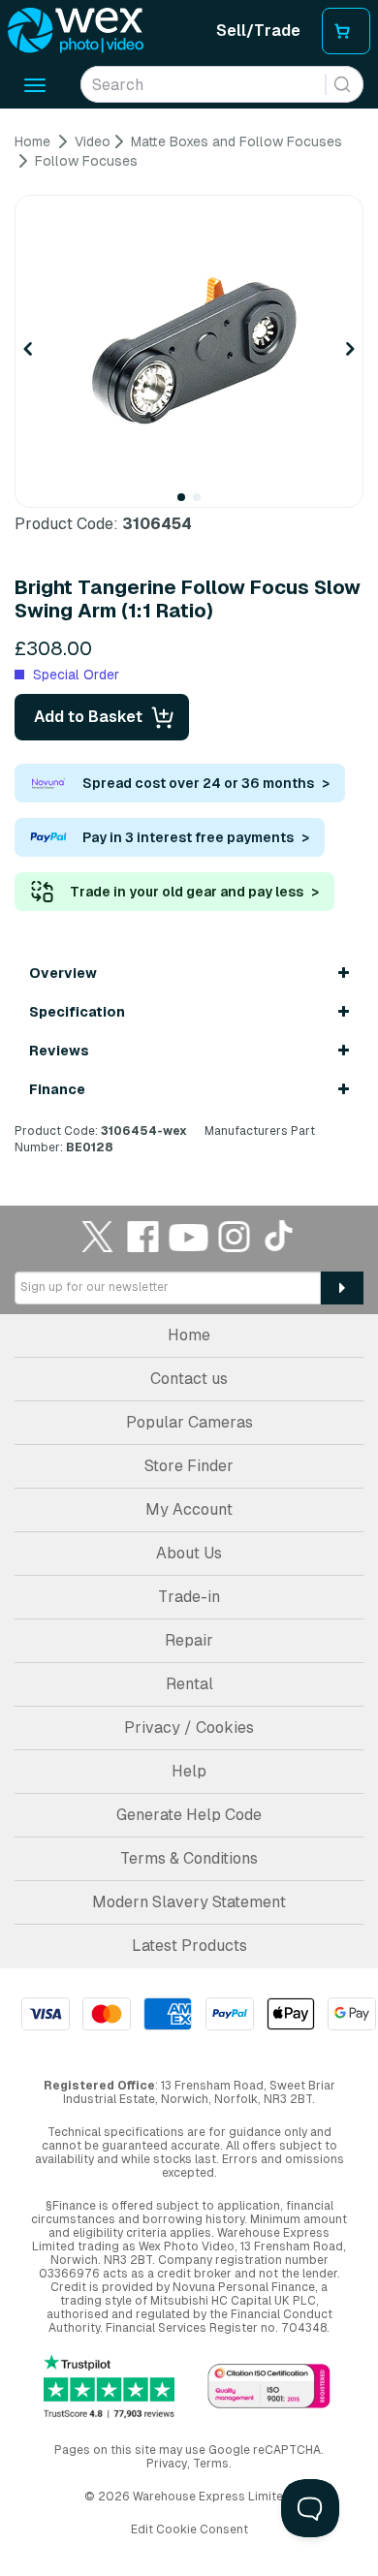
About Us (189, 1553)
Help (189, 1771)
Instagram (235, 1236)
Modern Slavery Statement (189, 1902)
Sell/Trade (258, 31)
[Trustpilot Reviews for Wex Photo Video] (109, 2387)
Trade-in (189, 1597)
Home (189, 1335)
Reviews (59, 1051)
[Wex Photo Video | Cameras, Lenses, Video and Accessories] (76, 31)
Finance (57, 1089)
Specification (77, 1012)
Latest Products (189, 1946)
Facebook (143, 1236)
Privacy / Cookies (189, 1728)
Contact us (189, 1379)
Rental (189, 1684)
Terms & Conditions (189, 1858)
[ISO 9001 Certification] (269, 2388)
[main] (189, 645)
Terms (211, 2464)
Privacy (167, 2464)
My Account (189, 1509)
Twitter (98, 1236)
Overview (63, 973)
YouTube (189, 1236)
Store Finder (189, 1466)
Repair (189, 1640)
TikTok (280, 1236)
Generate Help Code (189, 1815)
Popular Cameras (189, 1422)
